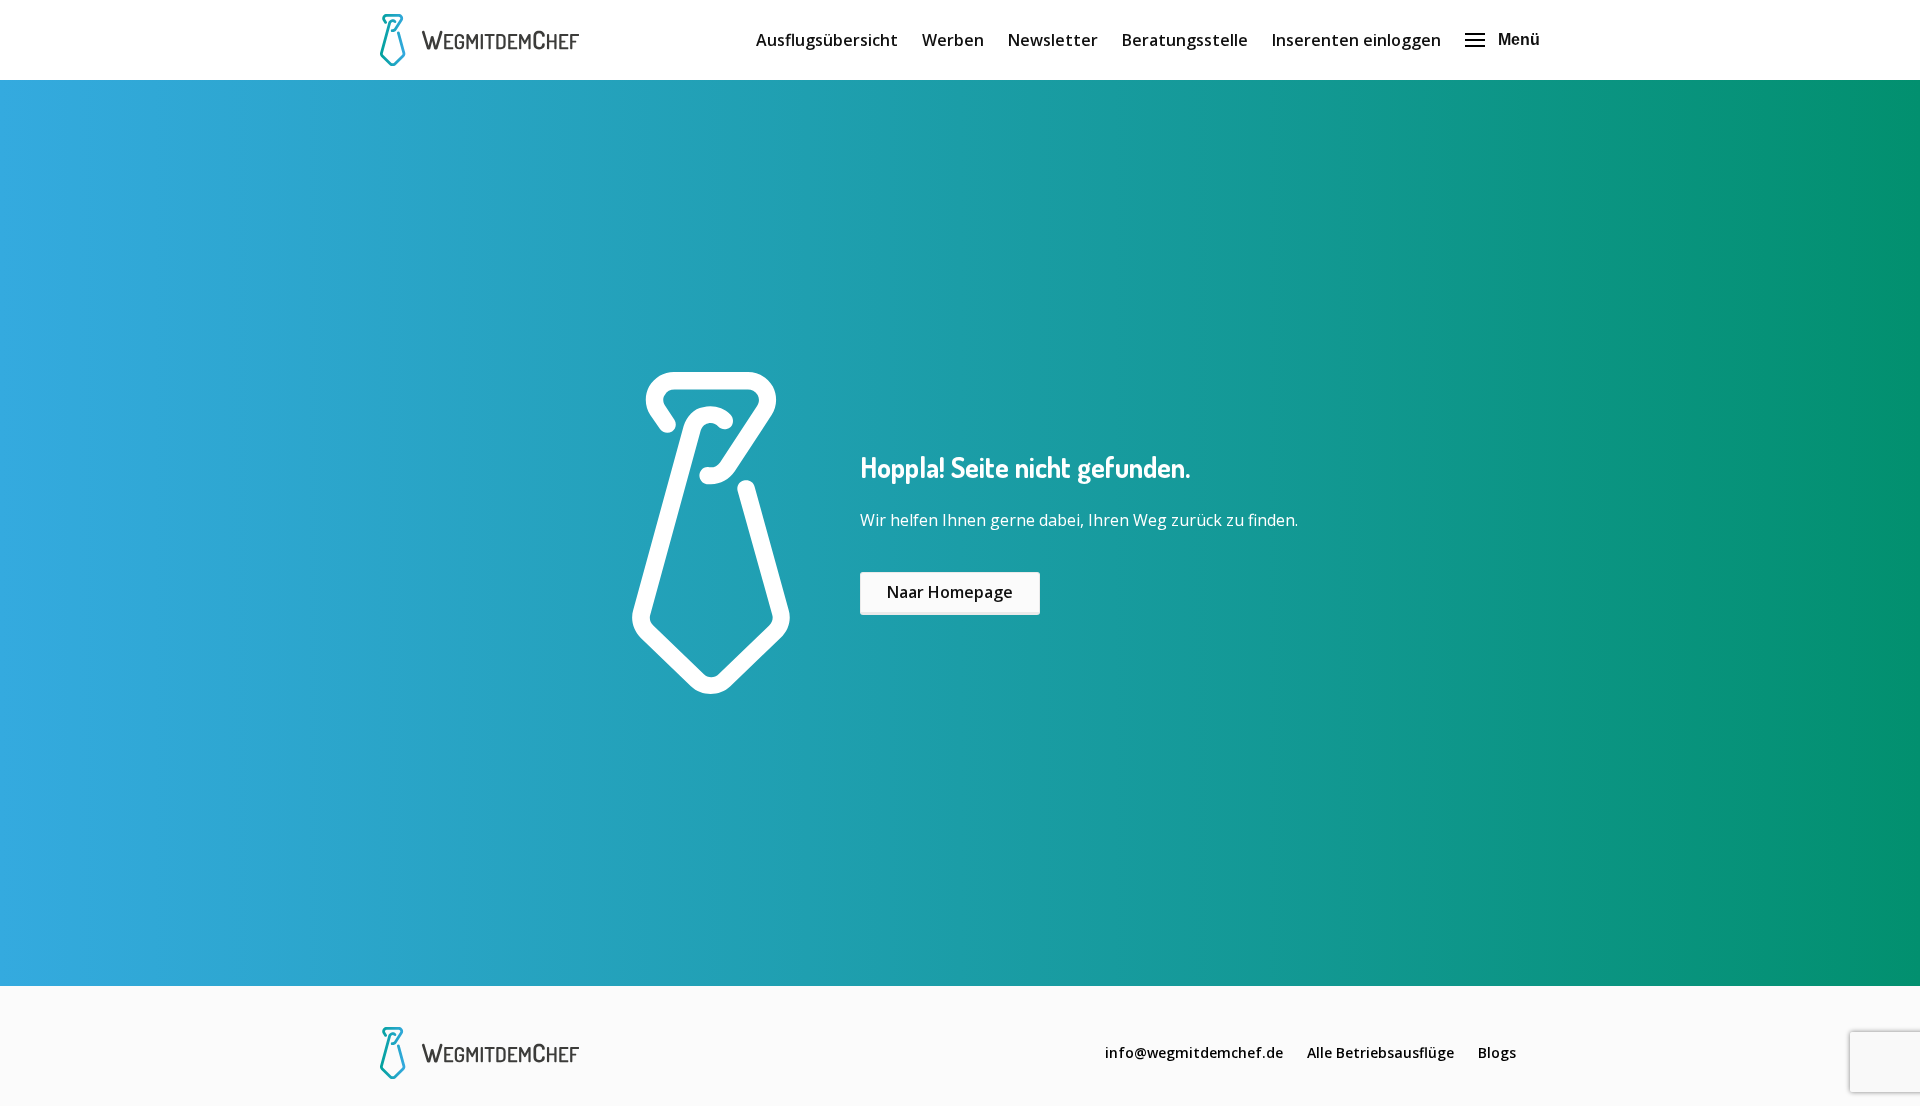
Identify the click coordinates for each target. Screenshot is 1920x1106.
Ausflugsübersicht (827, 40)
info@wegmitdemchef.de (1194, 1052)
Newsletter (1053, 40)
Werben (953, 40)
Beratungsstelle (1185, 40)
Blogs (1497, 1052)
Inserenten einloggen (1356, 40)
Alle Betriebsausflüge (1380, 1052)
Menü (1519, 39)
